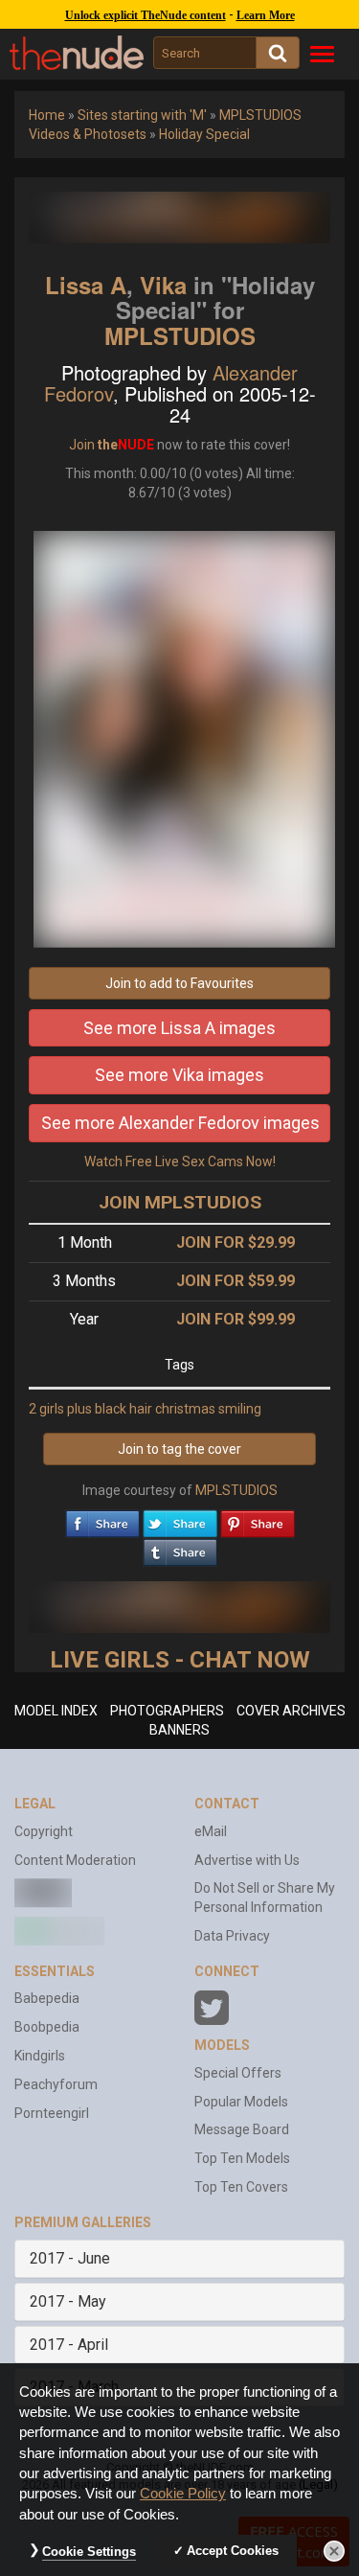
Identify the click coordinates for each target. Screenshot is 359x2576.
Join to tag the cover (179, 1449)
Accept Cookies (233, 2551)
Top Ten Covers (241, 2187)
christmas (185, 1409)
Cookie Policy (183, 2494)
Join (82, 445)
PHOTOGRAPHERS (167, 1711)
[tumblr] (180, 1548)
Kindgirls (40, 2056)
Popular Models (241, 2102)
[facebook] (102, 1519)
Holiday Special (204, 134)
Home (47, 115)
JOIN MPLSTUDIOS (180, 1202)
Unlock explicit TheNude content (146, 15)
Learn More (266, 15)
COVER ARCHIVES (291, 1711)
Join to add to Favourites (179, 983)
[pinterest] (258, 1519)
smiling (240, 1409)
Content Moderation (75, 1860)
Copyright (44, 1831)
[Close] (334, 2551)
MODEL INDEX (56, 1711)
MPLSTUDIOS (180, 335)
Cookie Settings (89, 2552)
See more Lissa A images (179, 1028)
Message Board (242, 2129)
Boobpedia (47, 2027)
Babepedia (47, 1998)
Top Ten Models (242, 2158)
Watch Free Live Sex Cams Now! (180, 1161)
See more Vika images (179, 1075)
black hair (123, 1409)
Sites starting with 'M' (142, 115)
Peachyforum (56, 2084)
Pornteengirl (52, 2113)
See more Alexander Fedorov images (180, 1123)
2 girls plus (60, 1409)
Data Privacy (232, 1936)
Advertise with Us (247, 1860)
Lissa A (86, 285)
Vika (163, 285)
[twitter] (180, 1519)
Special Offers (238, 2073)
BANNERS (179, 1730)
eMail (211, 1831)
